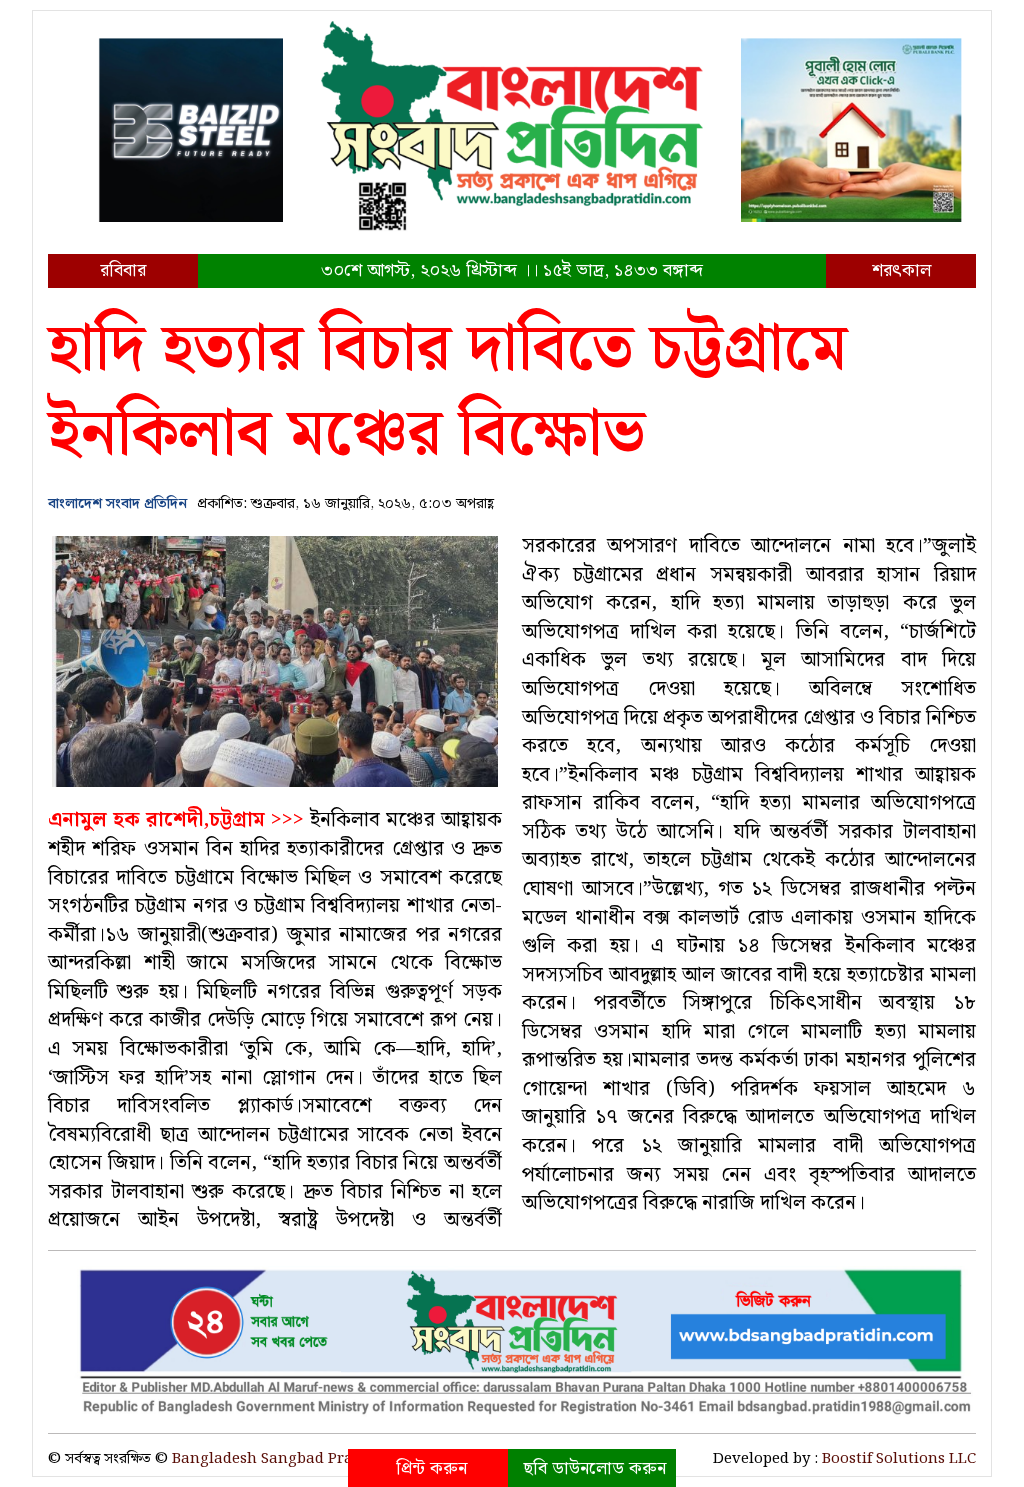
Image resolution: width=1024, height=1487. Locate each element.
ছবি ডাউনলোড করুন (595, 1468)
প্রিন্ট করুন (431, 1468)
